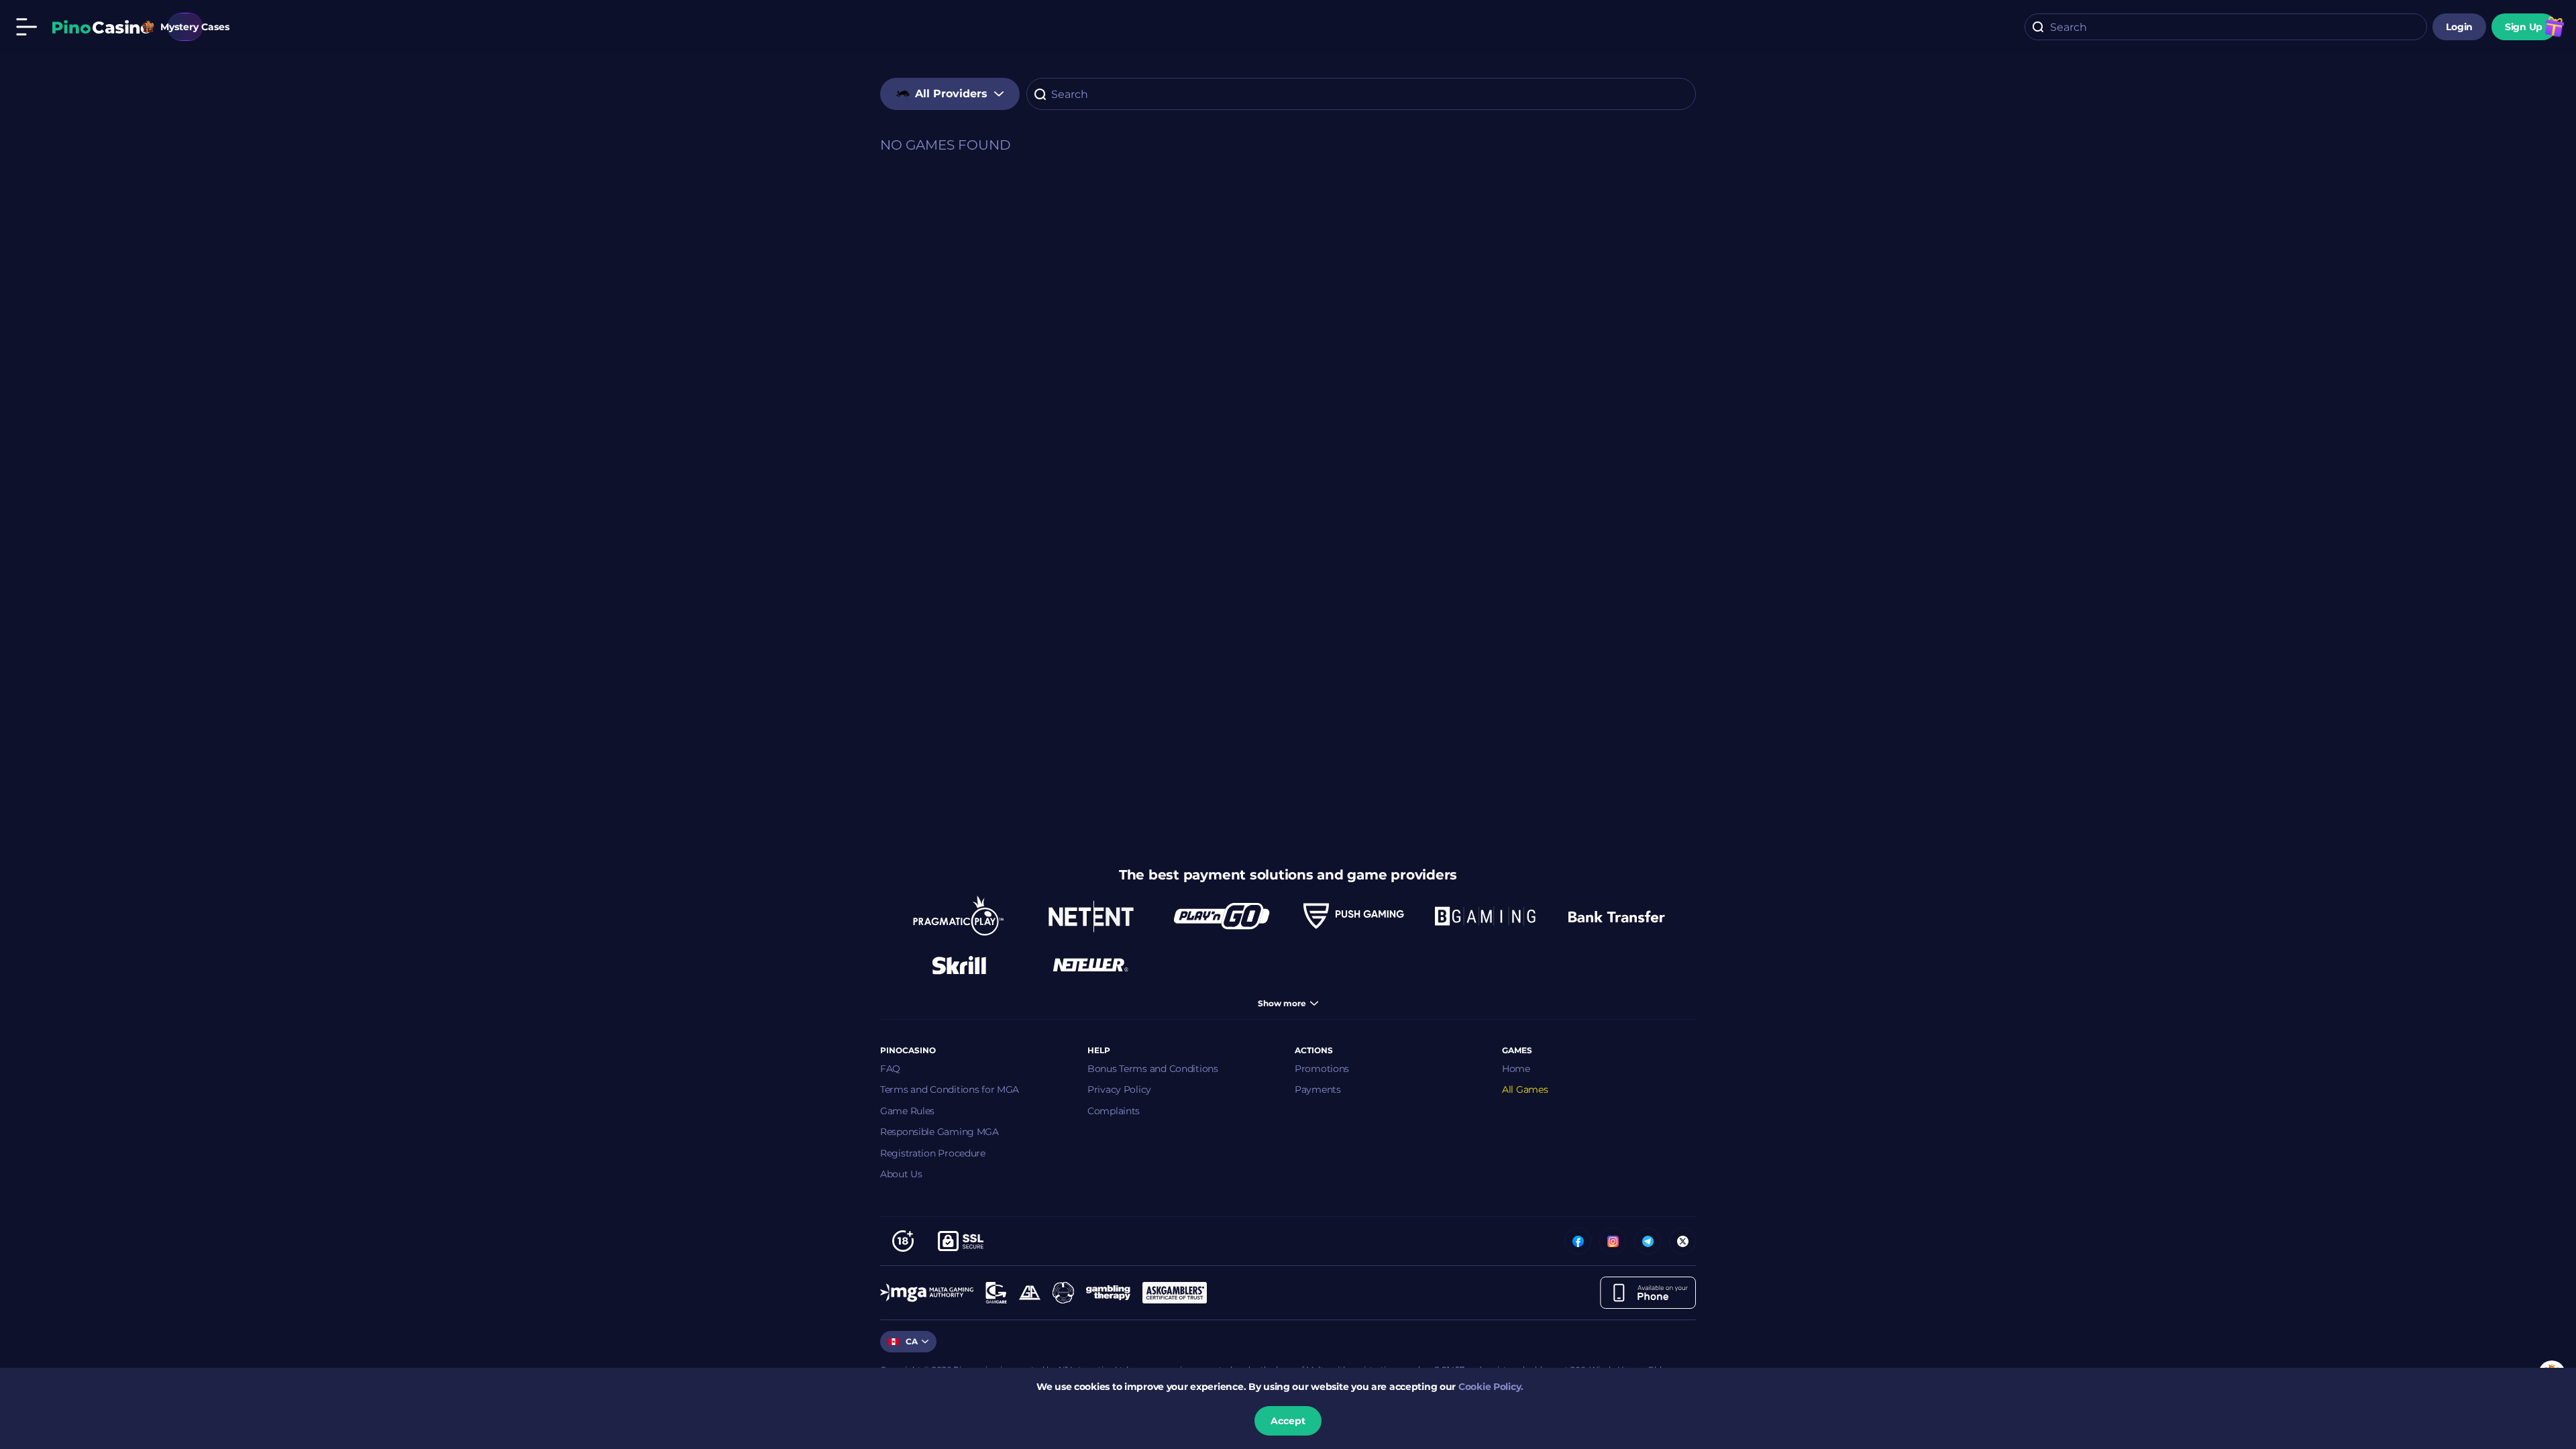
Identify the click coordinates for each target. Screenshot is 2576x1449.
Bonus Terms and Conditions (1153, 1069)
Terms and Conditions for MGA (950, 1089)
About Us (901, 1174)
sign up (2524, 27)
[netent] (1091, 916)
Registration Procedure (933, 1153)
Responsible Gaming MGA (940, 1132)
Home (1516, 1069)
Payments (1318, 1089)
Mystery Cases (185, 27)
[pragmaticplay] (959, 916)
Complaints (1114, 1111)
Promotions (1322, 1069)
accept (1288, 1421)
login (2459, 27)
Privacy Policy (1119, 1089)
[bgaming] (1485, 916)
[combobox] (2226, 27)
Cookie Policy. (1491, 1387)
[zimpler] (1617, 916)
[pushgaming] (1354, 916)
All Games (1525, 1089)
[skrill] (959, 965)
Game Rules (907, 1111)
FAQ (890, 1069)
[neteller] (1091, 965)
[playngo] (1222, 916)
